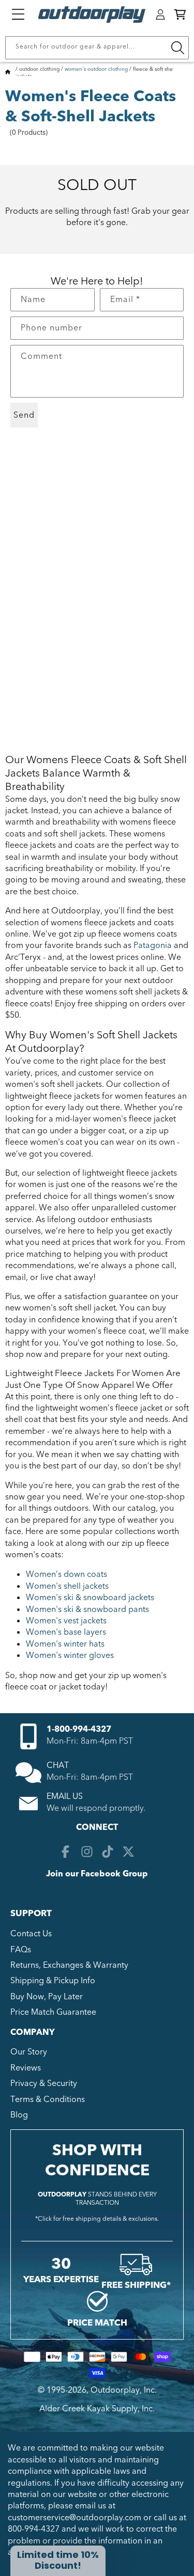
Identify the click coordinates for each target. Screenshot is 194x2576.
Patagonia (153, 945)
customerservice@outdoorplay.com (74, 2518)
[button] (180, 14)
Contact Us (31, 1934)
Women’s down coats (66, 1574)
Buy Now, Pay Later (47, 1997)
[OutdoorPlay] (8, 73)
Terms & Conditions (48, 2099)
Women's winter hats (65, 1644)
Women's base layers (66, 1632)
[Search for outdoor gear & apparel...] (177, 48)
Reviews (26, 2068)
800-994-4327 (34, 2529)
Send (24, 415)
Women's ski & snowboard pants (87, 1609)
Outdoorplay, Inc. (124, 2390)
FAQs (21, 1950)
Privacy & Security (44, 2083)
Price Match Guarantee (53, 2012)
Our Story (29, 2052)
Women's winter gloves (70, 1655)
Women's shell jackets (67, 1586)
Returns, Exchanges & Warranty (69, 1965)
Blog (19, 2115)
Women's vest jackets (66, 1621)
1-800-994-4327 (79, 1729)
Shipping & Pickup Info (53, 1981)
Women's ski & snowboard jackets (90, 1598)
